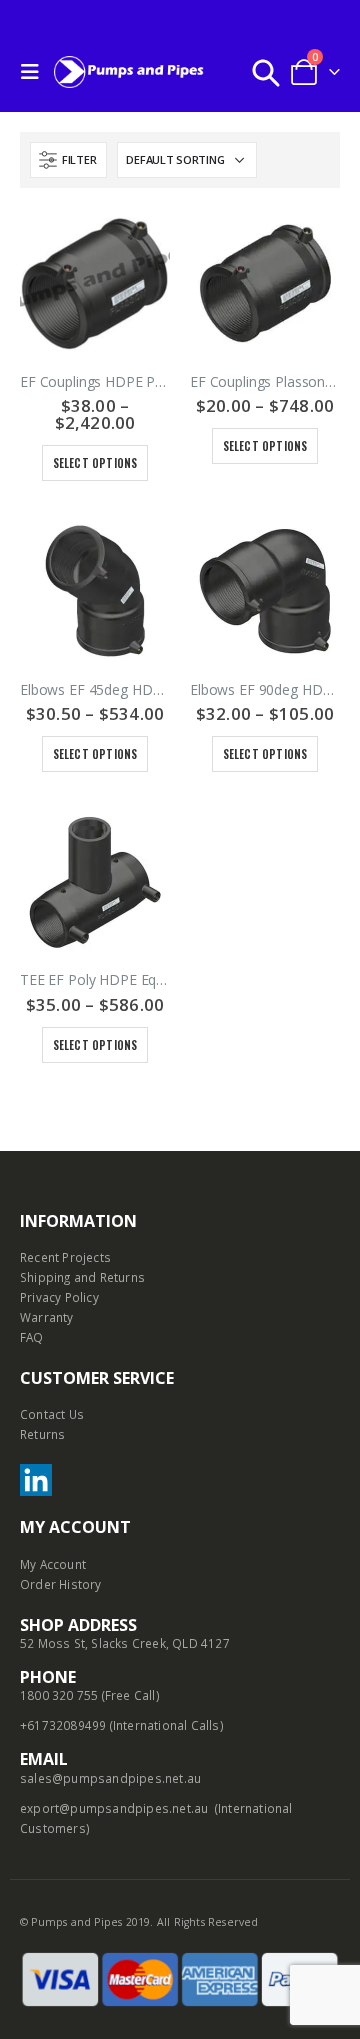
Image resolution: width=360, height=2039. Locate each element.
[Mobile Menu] (35, 72)
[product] (95, 283)
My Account (53, 1564)
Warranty (47, 1317)
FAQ (32, 1337)
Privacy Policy (59, 1297)
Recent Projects (65, 1257)
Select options (95, 463)
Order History (61, 1584)
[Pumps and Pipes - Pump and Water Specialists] (129, 71)
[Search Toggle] (266, 72)
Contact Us (52, 1414)
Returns (42, 1434)
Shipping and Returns (82, 1277)
